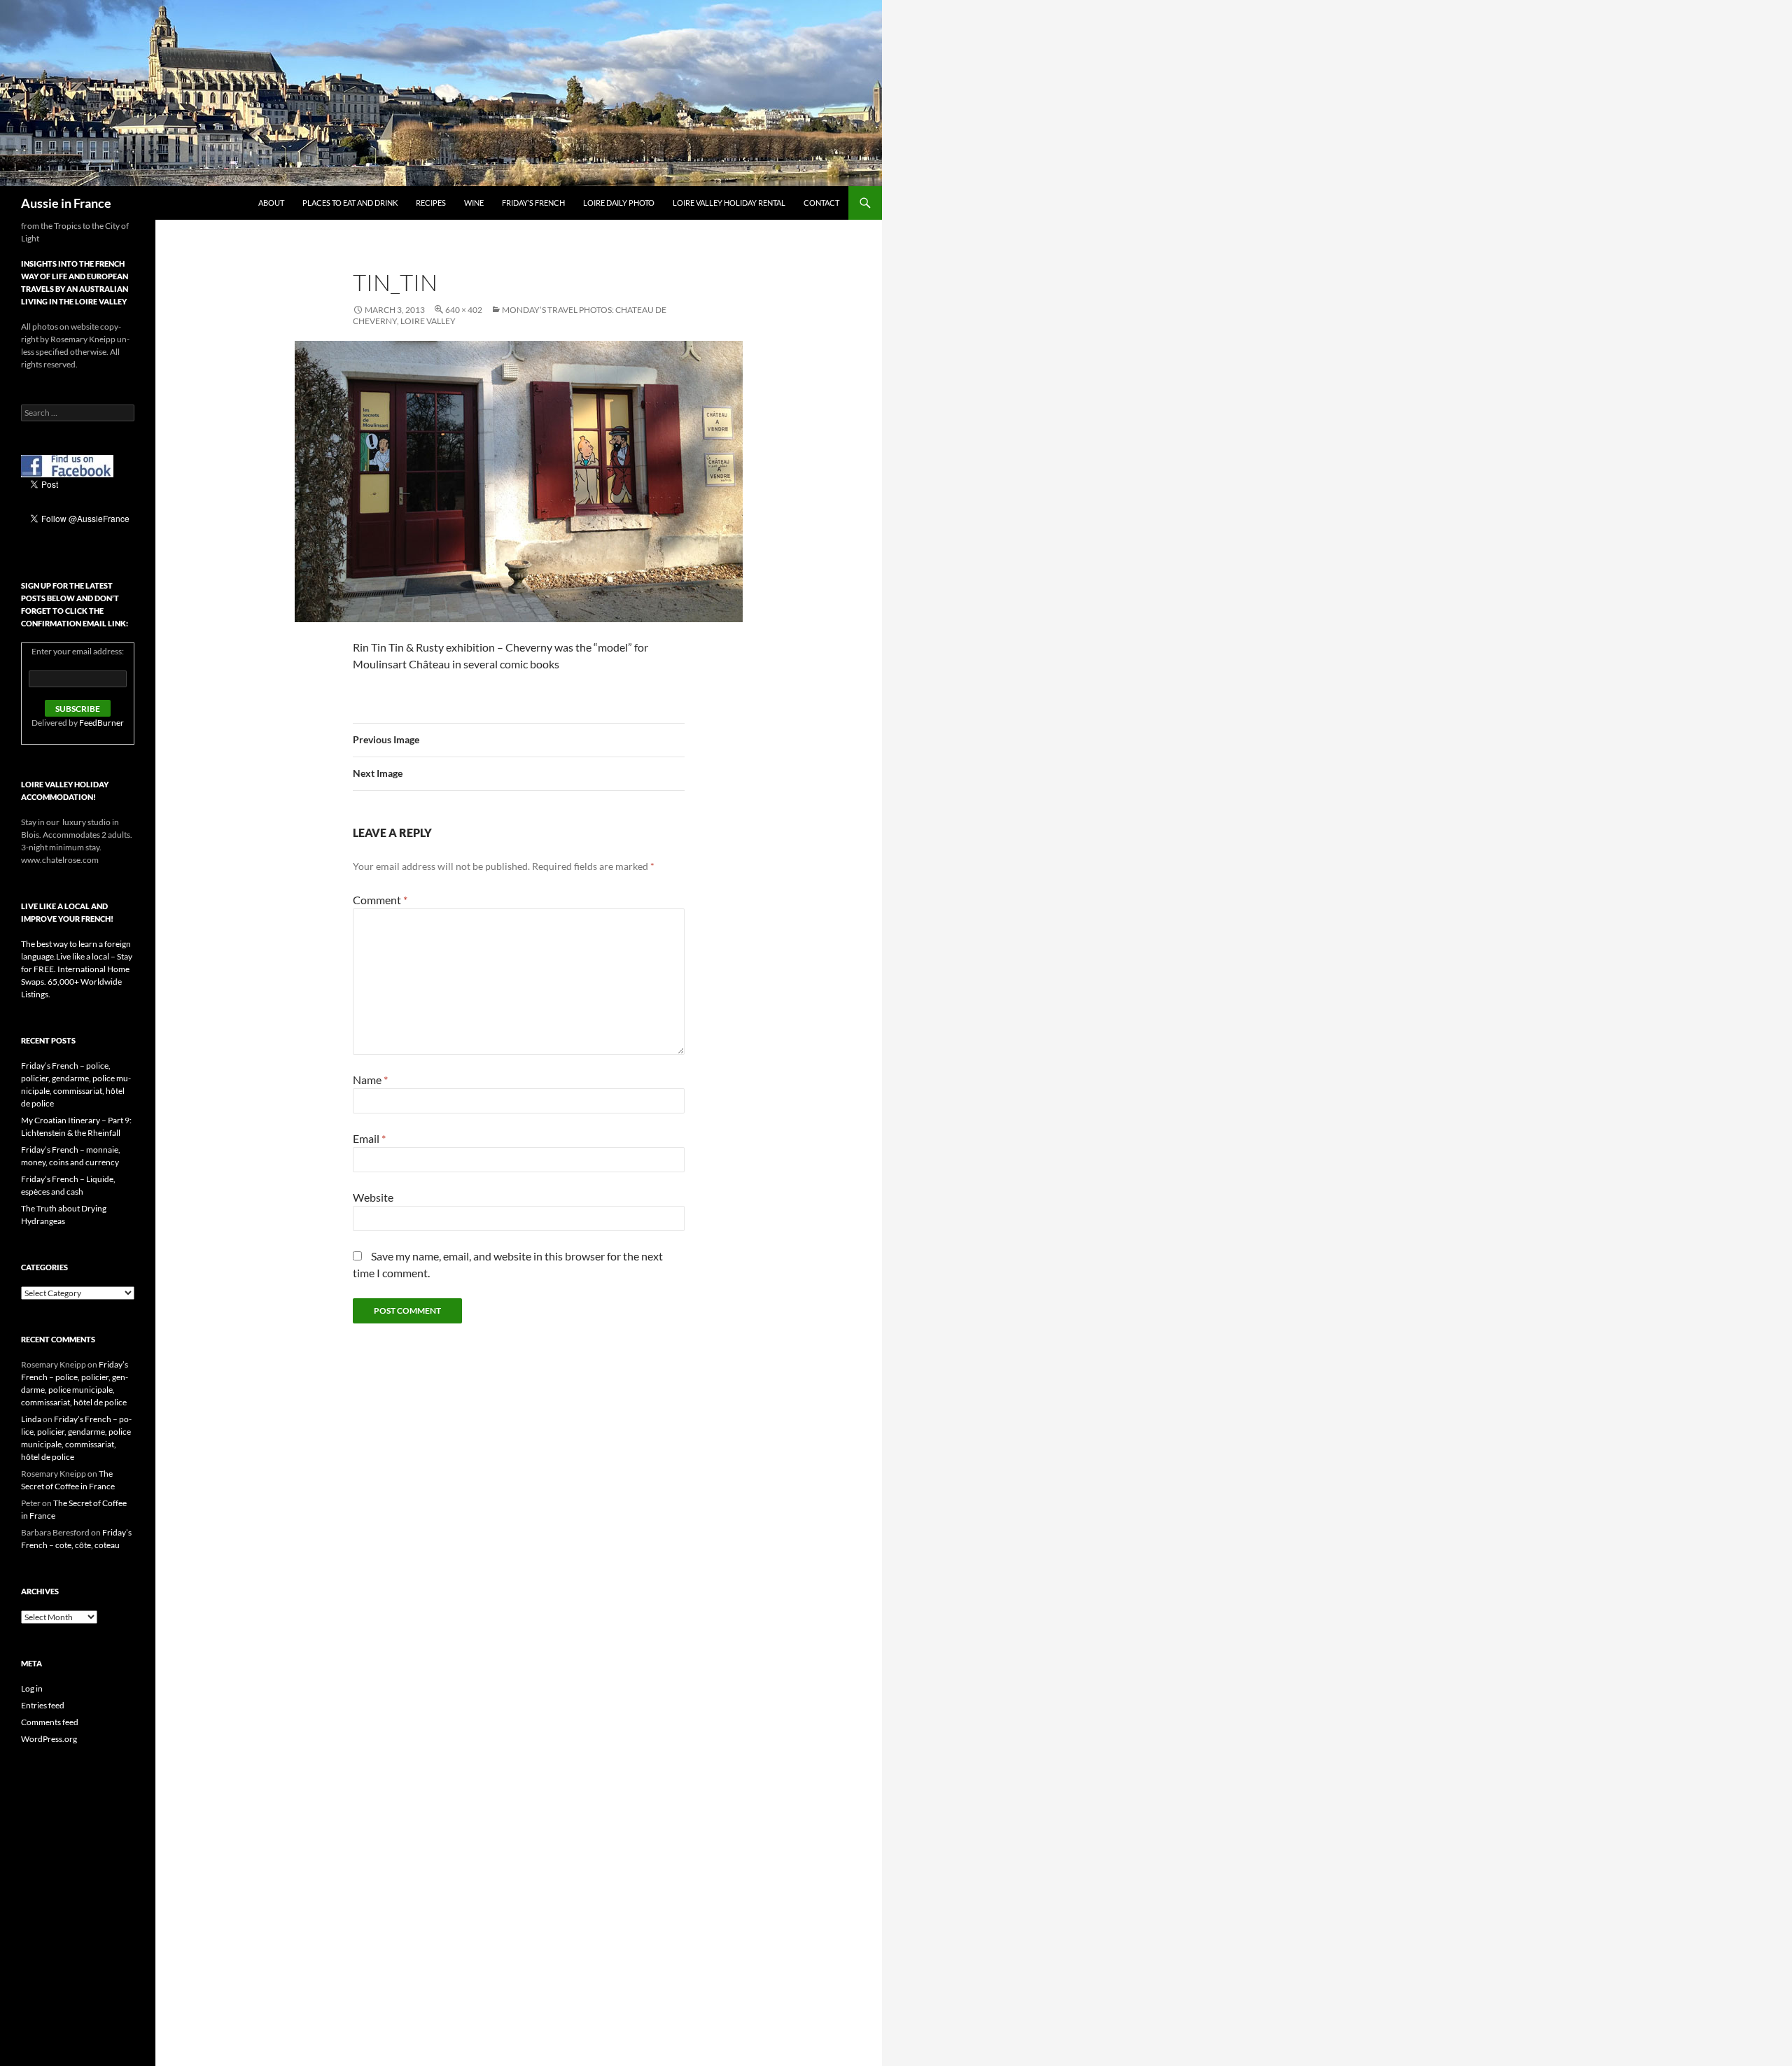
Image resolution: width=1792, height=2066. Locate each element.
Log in (32, 1688)
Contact (821, 203)
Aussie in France (66, 203)
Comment (380, 900)
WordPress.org (49, 1739)
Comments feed (50, 1722)
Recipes (431, 203)
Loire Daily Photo (619, 203)
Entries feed (43, 1705)
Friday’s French (533, 203)
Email (369, 1138)
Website (373, 1197)
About (271, 203)
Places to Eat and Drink (350, 203)
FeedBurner (101, 723)
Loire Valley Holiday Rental (729, 203)
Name (370, 1080)
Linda (31, 1419)
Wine (474, 203)
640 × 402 (464, 310)
